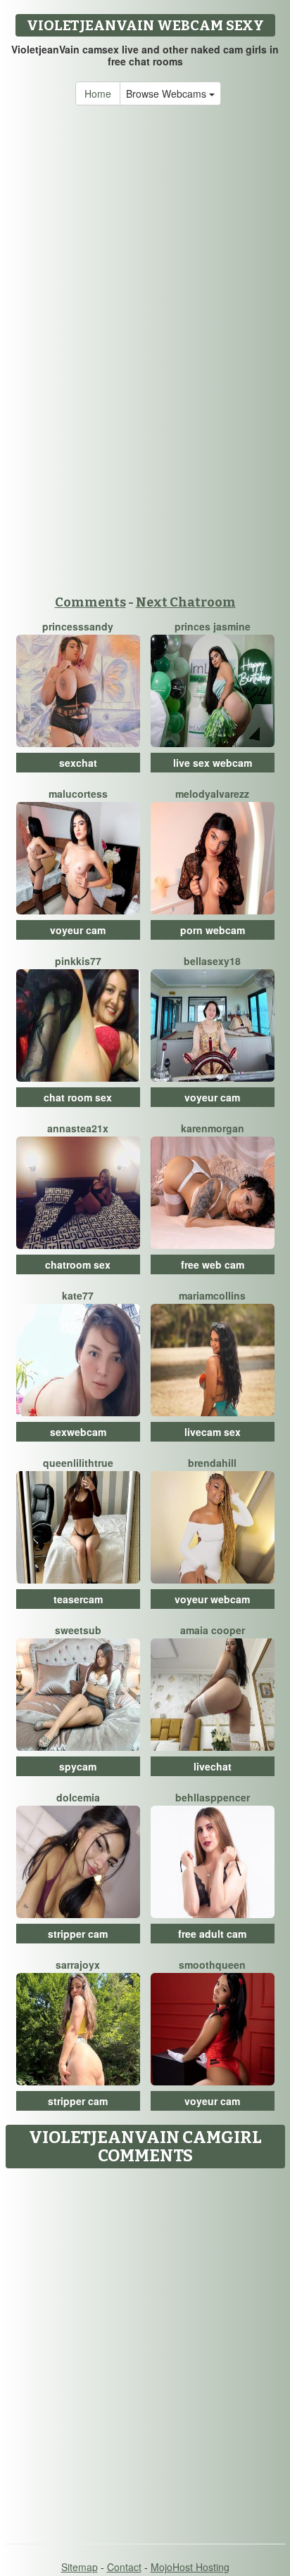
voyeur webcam (212, 1599)
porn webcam (213, 930)
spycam (78, 1766)
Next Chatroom (186, 602)
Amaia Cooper (213, 1630)
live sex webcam (213, 763)
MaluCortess (78, 794)
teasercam (78, 1599)
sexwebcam (78, 1432)
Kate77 (78, 1295)
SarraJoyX (78, 1965)
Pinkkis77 (78, 961)
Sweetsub (78, 1630)
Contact (124, 2567)
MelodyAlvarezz (212, 794)
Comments (90, 602)
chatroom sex (78, 1264)
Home (98, 93)
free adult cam (212, 1934)
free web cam (213, 1264)
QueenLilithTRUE (78, 1463)
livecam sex (213, 1432)
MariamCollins (212, 1295)
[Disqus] (145, 2351)
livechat (213, 1766)
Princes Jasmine (213, 626)
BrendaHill (212, 1463)
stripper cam (78, 1934)
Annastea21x (78, 1128)
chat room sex (78, 1097)
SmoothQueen (212, 1965)
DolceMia (78, 1797)
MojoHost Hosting (190, 2567)
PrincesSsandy (78, 626)
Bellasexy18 (212, 961)
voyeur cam (78, 930)
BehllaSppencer (213, 1797)
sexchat (78, 763)
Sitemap (80, 2567)
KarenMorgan (213, 1128)
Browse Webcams (168, 93)
